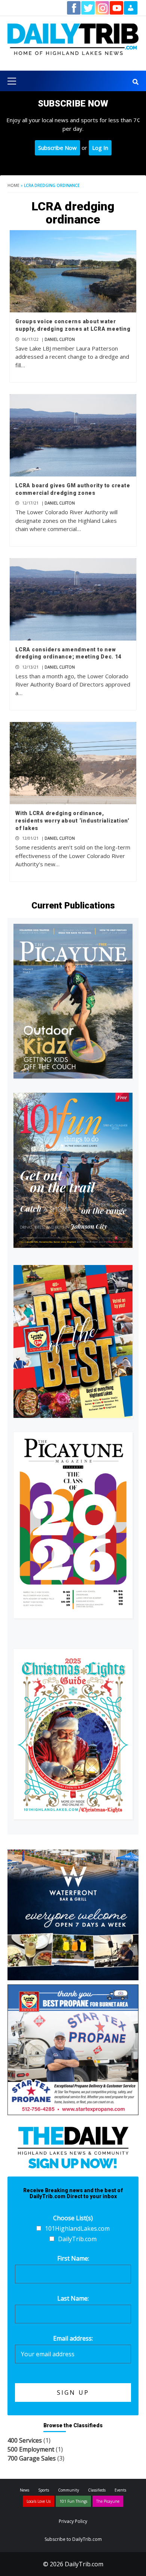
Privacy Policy (73, 2521)
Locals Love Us (39, 2501)
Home (13, 185)
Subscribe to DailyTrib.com (73, 2539)
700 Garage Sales (32, 2458)
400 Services (25, 2440)
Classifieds (97, 2490)
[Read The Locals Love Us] (73, 1341)
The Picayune (108, 2501)
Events (120, 2490)
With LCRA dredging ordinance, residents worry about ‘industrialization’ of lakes (72, 820)
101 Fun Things (73, 2501)
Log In (100, 148)
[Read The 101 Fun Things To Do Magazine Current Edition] (73, 1170)
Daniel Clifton (60, 339)
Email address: (73, 2338)
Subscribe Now (57, 148)
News (25, 2490)
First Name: (73, 2258)
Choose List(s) (73, 2218)
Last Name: (73, 2298)
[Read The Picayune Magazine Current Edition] (73, 1001)
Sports (44, 2490)
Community (69, 2490)
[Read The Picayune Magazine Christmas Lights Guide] (73, 1734)
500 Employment (31, 2449)
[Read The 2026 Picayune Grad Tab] (73, 1525)
